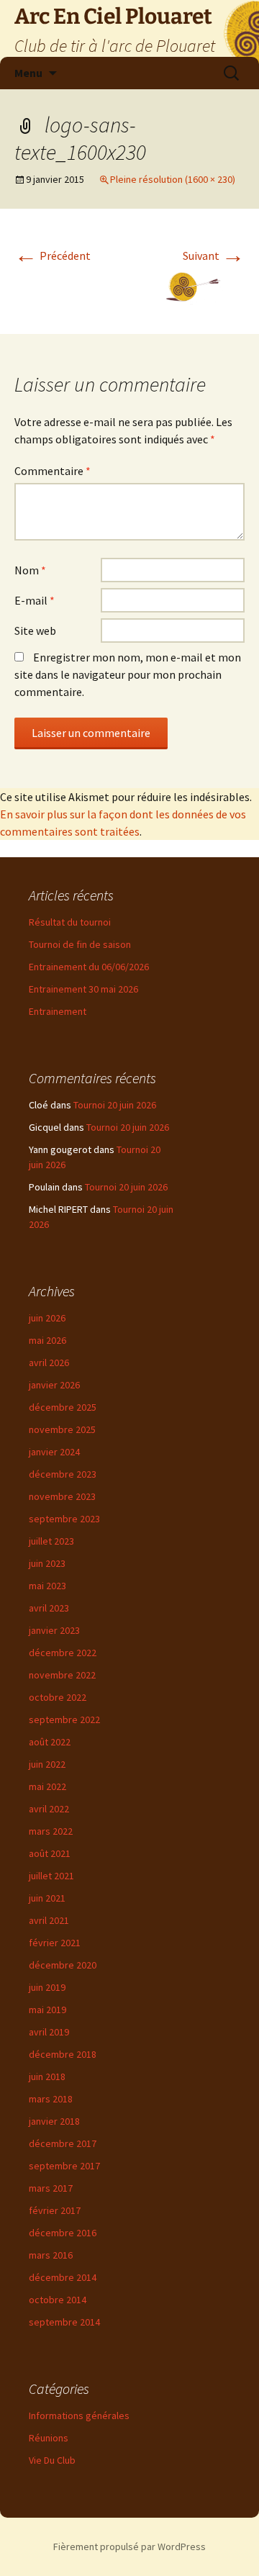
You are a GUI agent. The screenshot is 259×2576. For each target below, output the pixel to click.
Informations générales (79, 2415)
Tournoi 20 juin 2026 (115, 1105)
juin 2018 (47, 2076)
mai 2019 (47, 2010)
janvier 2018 (54, 2121)
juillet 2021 (51, 1876)
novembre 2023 (62, 1496)
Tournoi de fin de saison (80, 944)
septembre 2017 (64, 2166)
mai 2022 (47, 1786)
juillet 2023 (51, 1541)
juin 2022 (47, 1764)
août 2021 (50, 1853)
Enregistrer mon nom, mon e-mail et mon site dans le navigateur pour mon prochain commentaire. (128, 674)
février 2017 (55, 2210)
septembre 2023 (64, 1519)
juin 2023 (47, 1563)
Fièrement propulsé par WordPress (129, 2546)
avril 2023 (49, 1608)
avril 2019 (49, 2032)
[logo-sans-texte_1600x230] (129, 287)
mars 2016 (51, 2255)
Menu (28, 73)
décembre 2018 (63, 2054)
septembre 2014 (64, 2322)
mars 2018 (51, 2099)
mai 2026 (47, 1340)
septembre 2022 (64, 1719)
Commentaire (53, 471)
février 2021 (55, 1943)
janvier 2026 (54, 1385)
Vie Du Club (52, 2460)
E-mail (35, 600)
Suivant (214, 256)
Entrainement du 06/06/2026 (89, 967)
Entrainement (58, 1011)
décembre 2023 (63, 1474)
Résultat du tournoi (70, 922)
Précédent (53, 256)
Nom (30, 570)
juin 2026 (47, 1318)
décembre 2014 (63, 2277)
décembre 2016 (63, 2233)
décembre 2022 (63, 1653)
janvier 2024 (54, 1452)
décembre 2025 (63, 1407)
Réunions (49, 2438)
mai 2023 (47, 1586)
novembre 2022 (62, 1675)
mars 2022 (51, 1831)
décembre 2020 (63, 1965)
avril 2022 (49, 1809)
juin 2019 (47, 1987)
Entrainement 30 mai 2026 (83, 989)
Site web (35, 631)
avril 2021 (49, 1920)
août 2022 (50, 1742)
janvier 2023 (54, 1630)
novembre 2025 (62, 1429)
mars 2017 (51, 2188)
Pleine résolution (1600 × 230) (173, 179)
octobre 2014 (58, 2300)
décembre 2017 (63, 2143)
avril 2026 (49, 1362)
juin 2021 (47, 1898)
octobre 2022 (58, 1697)
